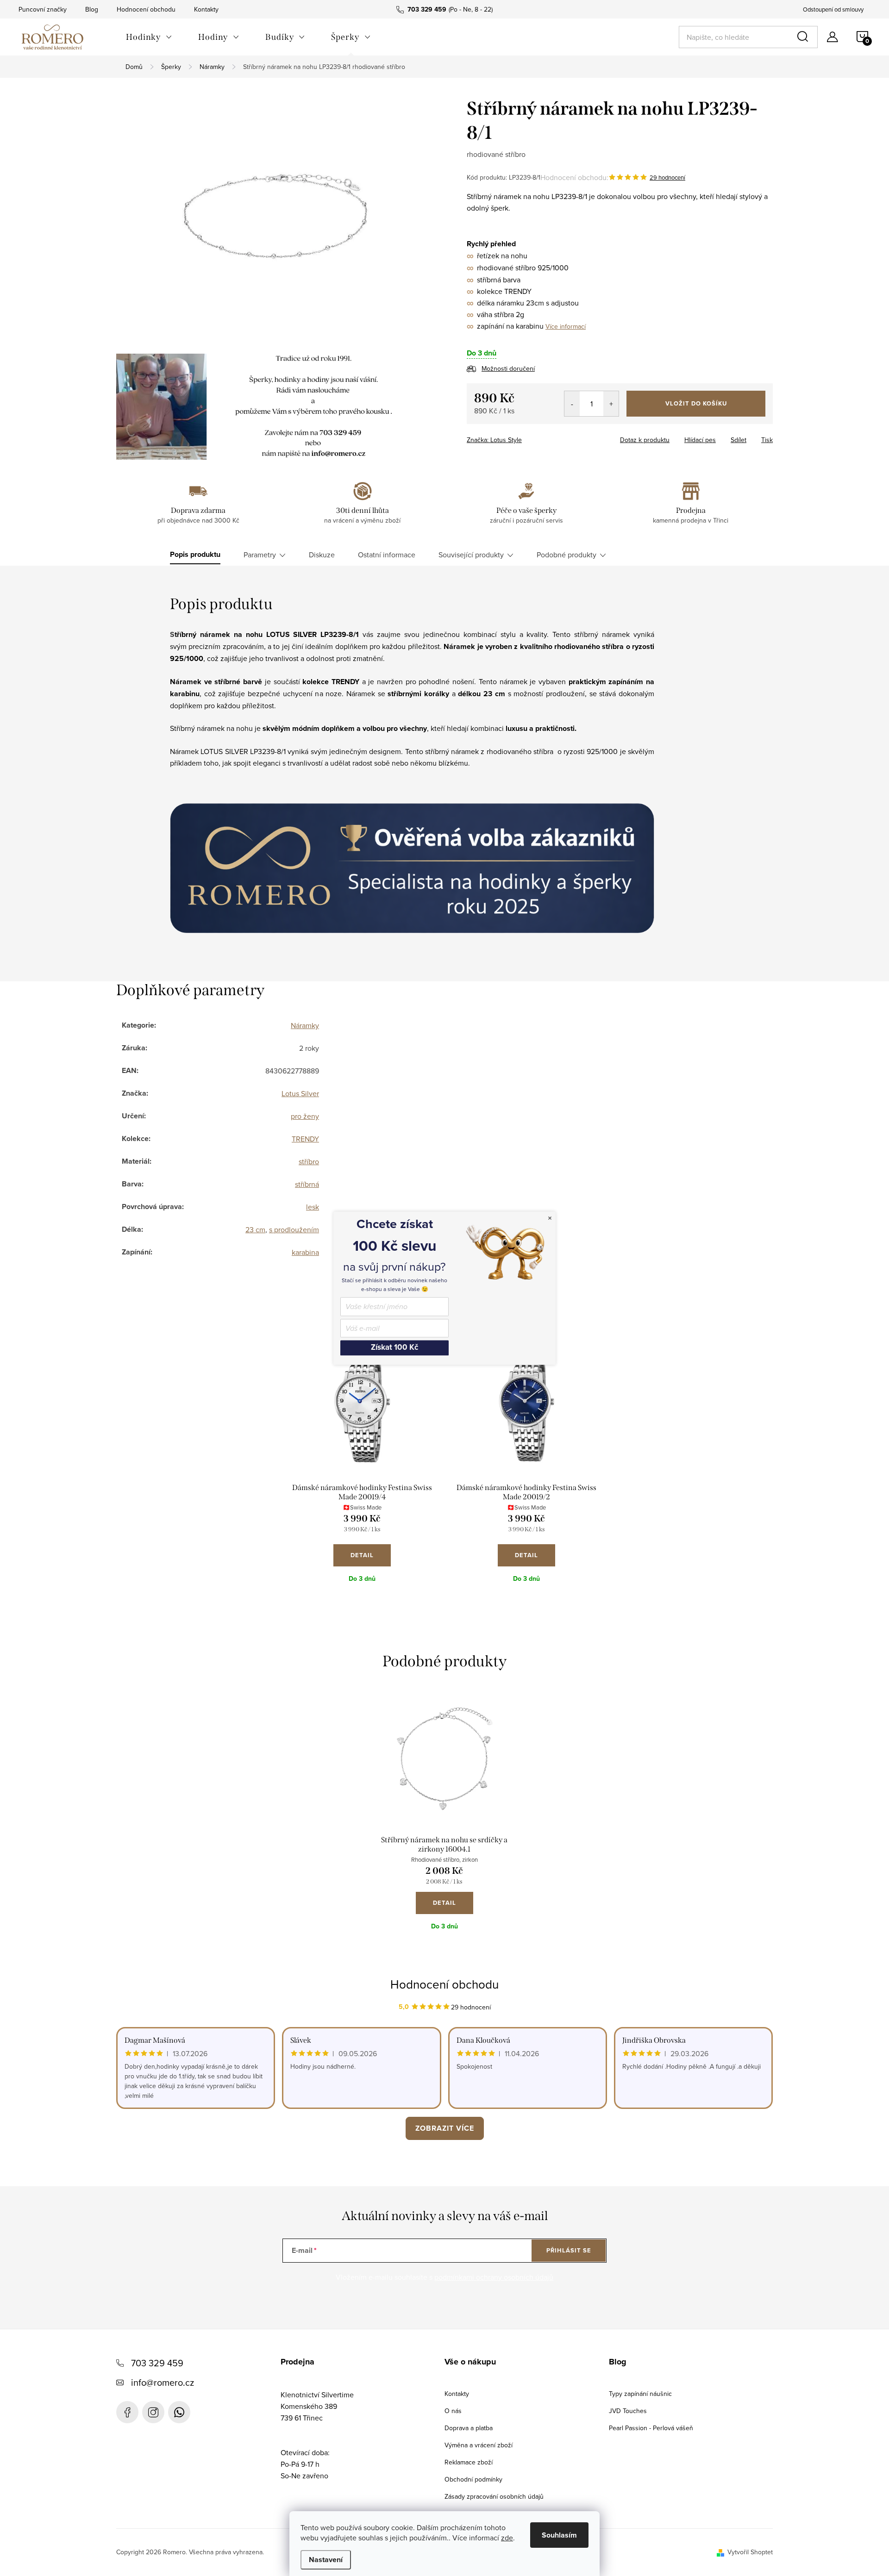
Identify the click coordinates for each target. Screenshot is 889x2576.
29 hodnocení (667, 177)
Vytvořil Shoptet (750, 2552)
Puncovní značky (43, 9)
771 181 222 (179, 2412)
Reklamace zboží (469, 2462)
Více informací (566, 326)
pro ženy (305, 1116)
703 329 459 (157, 2363)
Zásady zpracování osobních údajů (494, 2496)
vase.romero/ (153, 2412)
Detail (362, 1555)
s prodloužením (294, 1229)
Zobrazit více (445, 2128)
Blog (92, 9)
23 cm (255, 1229)
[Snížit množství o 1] (572, 404)
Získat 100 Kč (394, 1348)
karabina (305, 1252)
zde (507, 2538)
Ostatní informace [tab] (387, 555)
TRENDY (305, 1139)
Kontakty (206, 9)
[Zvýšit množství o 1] (611, 404)
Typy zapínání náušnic (640, 2394)
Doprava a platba (469, 2428)
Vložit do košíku (696, 403)
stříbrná (307, 1184)
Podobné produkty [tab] (567, 555)
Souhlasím (559, 2535)
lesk (313, 1207)
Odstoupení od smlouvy (833, 9)
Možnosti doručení (508, 368)
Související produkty (471, 555)
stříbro (309, 1161)
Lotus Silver (300, 1093)
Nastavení (326, 2560)
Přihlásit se (569, 2250)
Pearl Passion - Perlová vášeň (651, 2428)
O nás (453, 2411)
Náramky (305, 1025)
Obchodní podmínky (473, 2479)
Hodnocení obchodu (146, 9)
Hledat (804, 37)
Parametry (260, 555)
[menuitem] (149, 37)
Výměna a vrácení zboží (479, 2445)
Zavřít (518, 437)
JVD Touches (628, 2411)
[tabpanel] (362, 1474)
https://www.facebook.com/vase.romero (127, 2412)
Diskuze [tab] (322, 555)
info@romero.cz (163, 2382)
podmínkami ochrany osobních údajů (494, 2277)
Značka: (494, 440)
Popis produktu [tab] (195, 555)
